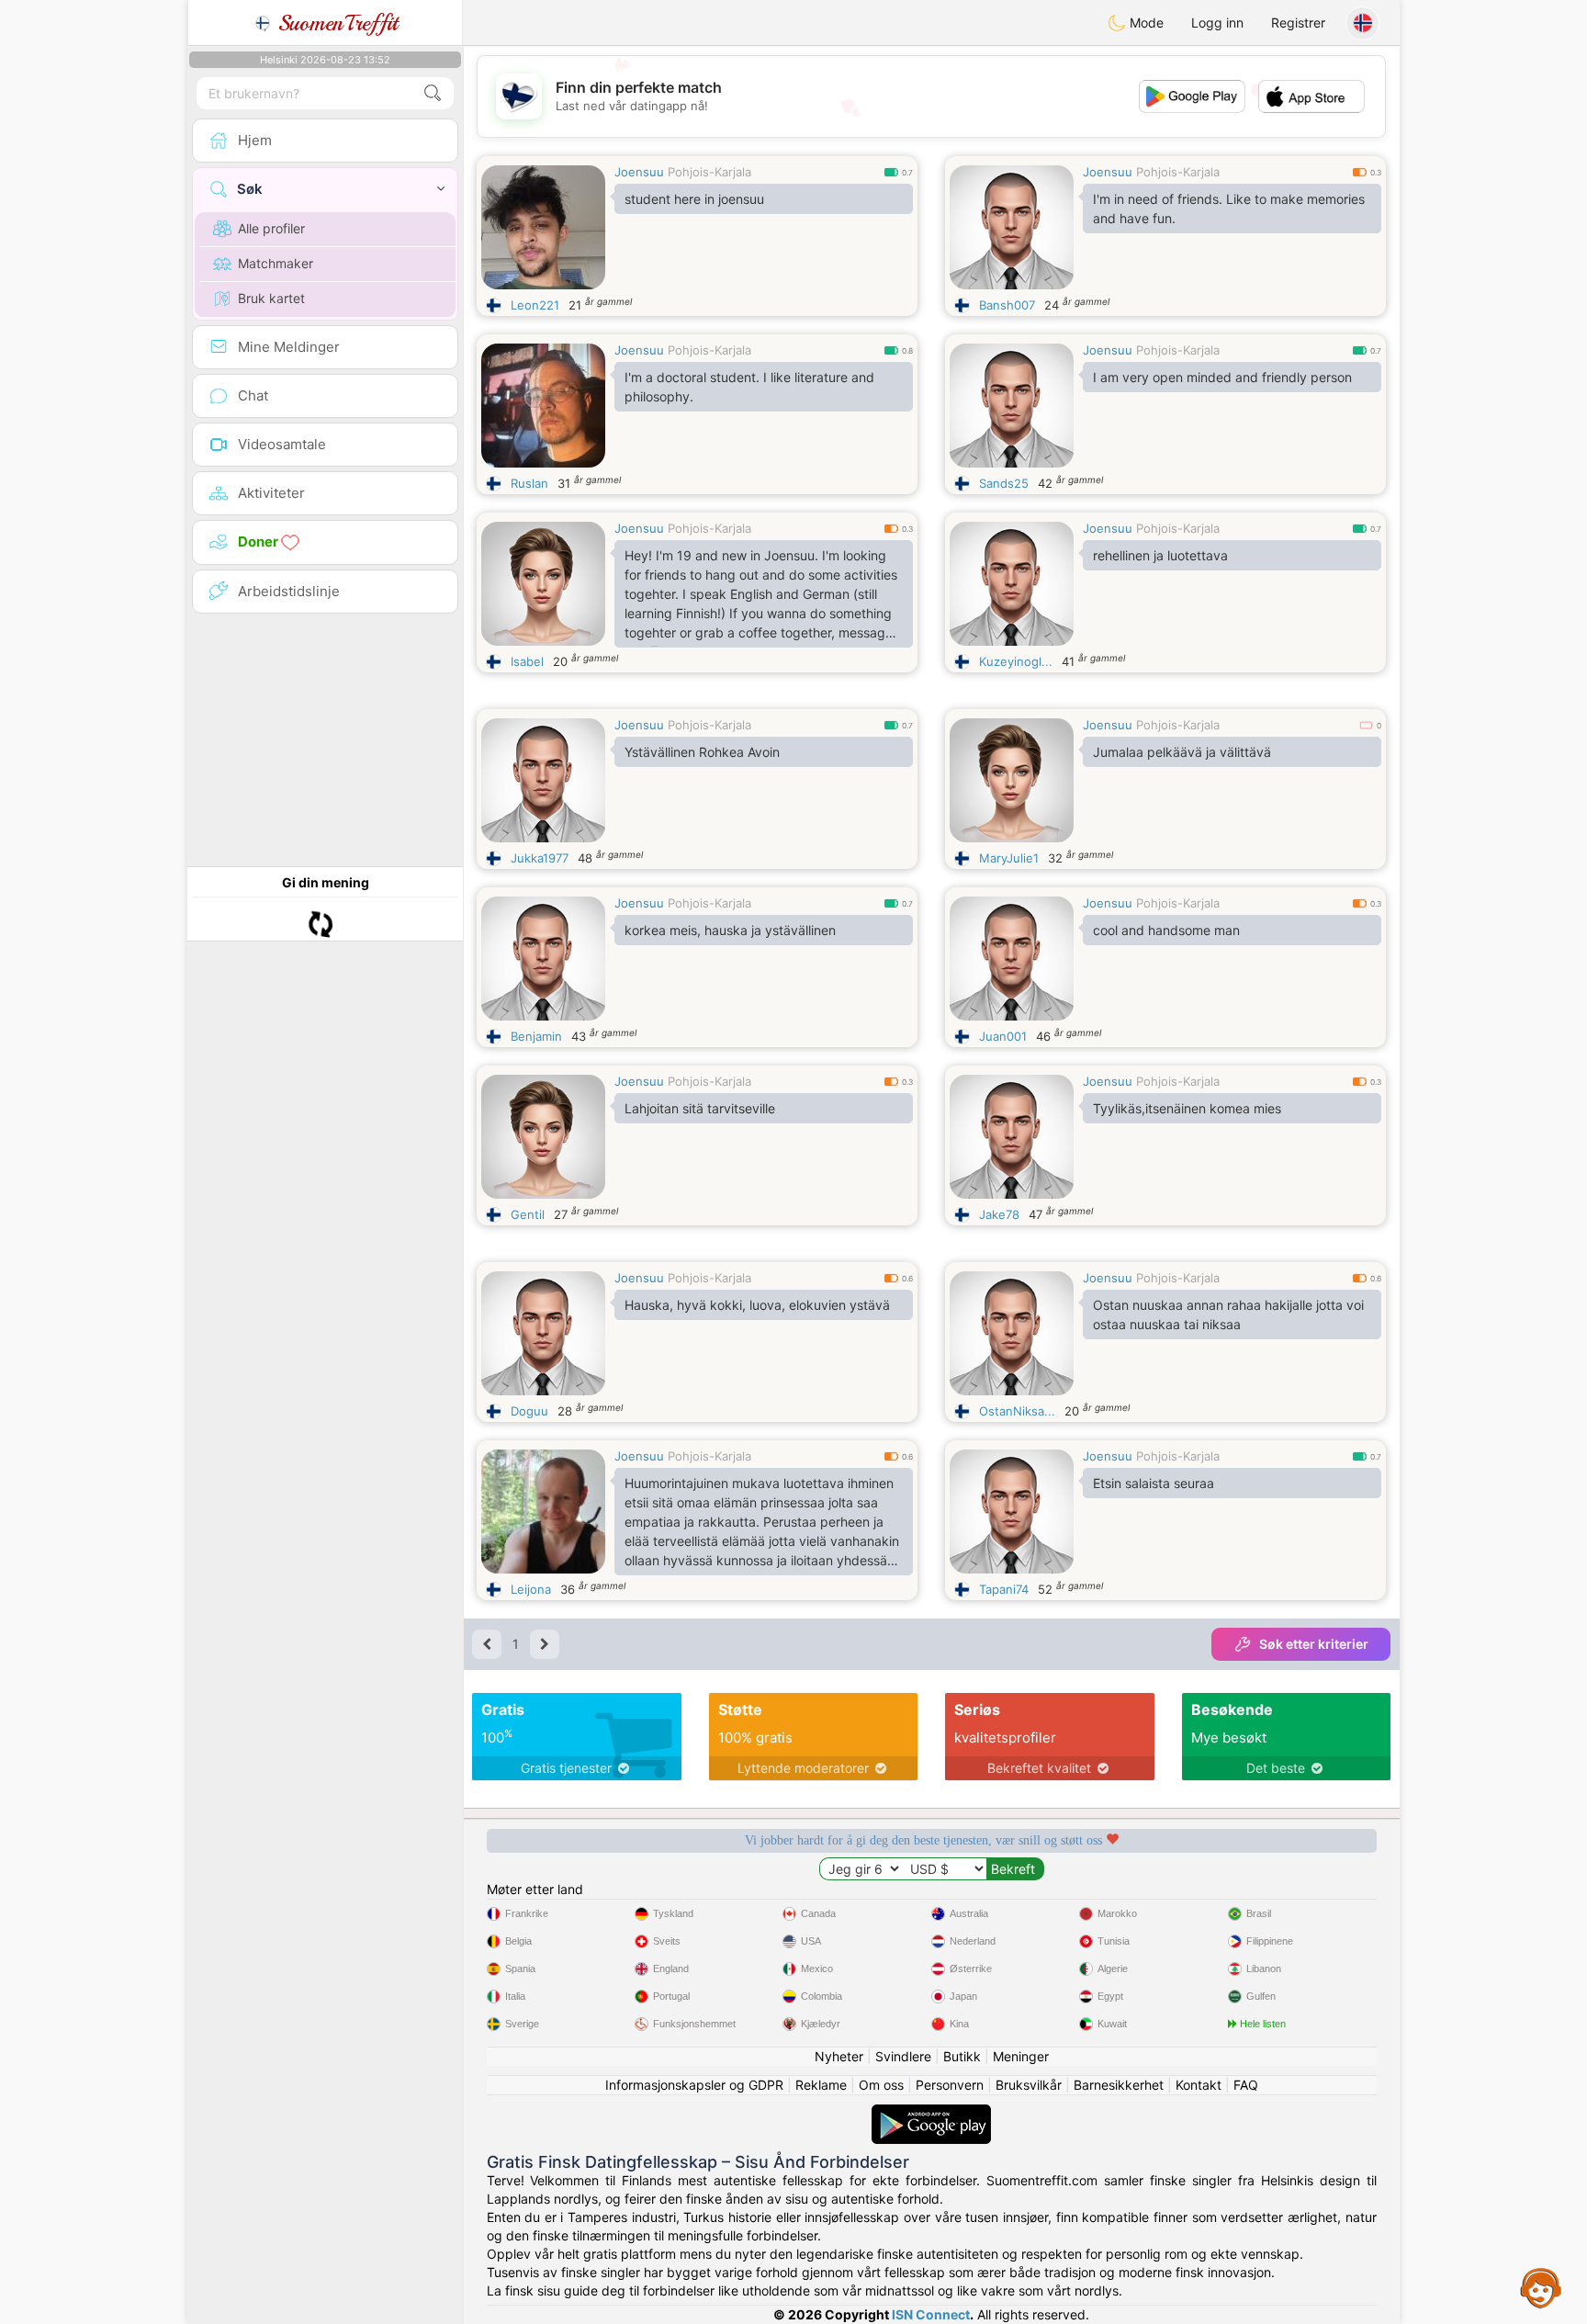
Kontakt (1199, 2085)
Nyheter (839, 2056)
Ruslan (529, 483)
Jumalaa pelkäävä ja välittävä (1182, 752)
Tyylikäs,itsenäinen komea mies (1187, 1108)
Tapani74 (1004, 1589)
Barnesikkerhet (1119, 2085)
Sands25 (1004, 483)
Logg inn (1217, 23)
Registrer (1298, 23)
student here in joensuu (694, 199)
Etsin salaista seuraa (1154, 1483)
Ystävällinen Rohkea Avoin (702, 752)
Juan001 (1003, 1036)
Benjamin (536, 1036)
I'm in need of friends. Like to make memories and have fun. (1229, 209)
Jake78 (999, 1214)
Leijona (531, 1589)
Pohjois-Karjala (709, 172)
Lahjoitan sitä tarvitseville (700, 1108)
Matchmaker (276, 263)
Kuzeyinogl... (1016, 661)
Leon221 (535, 305)
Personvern (950, 2085)
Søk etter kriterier (1314, 1644)
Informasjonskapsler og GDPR (694, 2085)
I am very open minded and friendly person (1222, 377)
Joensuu (639, 172)
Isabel (527, 661)
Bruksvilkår (1029, 2085)
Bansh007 (1007, 305)
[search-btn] (433, 93)
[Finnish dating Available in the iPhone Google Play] (931, 2113)
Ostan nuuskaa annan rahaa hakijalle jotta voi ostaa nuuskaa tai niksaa (1228, 1314)
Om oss (881, 2085)
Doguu (529, 1411)
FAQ (1246, 2085)
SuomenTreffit (335, 23)
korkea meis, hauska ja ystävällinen (730, 930)
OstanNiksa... (1017, 1411)
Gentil (528, 1214)
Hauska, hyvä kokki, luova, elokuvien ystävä (757, 1305)
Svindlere (903, 2056)
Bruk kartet (271, 298)
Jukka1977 (540, 858)
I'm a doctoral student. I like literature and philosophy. (749, 387)
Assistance (1541, 2287)
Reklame (821, 2085)
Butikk (962, 2056)
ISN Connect (931, 2314)
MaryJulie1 (1009, 858)
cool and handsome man (1166, 930)
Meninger (1021, 2056)
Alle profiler (271, 228)
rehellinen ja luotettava (1160, 555)
